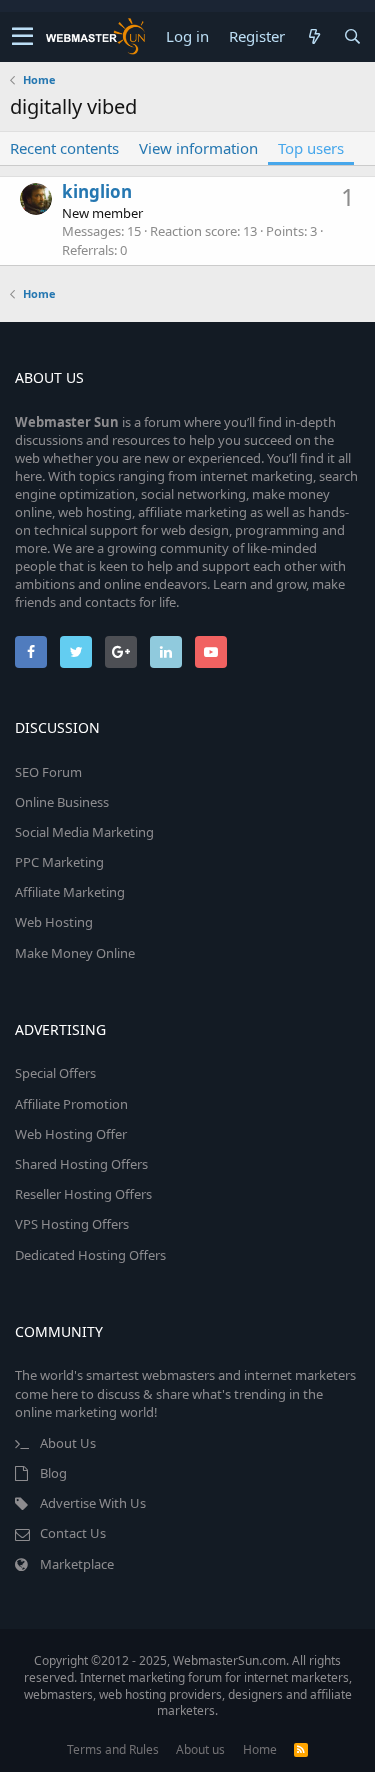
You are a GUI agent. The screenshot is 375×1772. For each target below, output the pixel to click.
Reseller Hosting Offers (83, 1194)
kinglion (97, 191)
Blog (53, 1473)
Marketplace (77, 1564)
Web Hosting (54, 922)
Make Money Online (75, 953)
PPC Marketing (59, 862)
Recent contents (64, 148)
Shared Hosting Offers (81, 1164)
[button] (22, 37)
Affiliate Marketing (70, 892)
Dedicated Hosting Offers (90, 1255)
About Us (68, 1443)
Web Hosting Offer (71, 1134)
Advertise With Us (93, 1503)
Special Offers (55, 1073)
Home (260, 1749)
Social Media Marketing (84, 832)
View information (198, 148)
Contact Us (73, 1533)
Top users (311, 148)
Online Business (62, 802)
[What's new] (314, 36)
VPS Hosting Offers (72, 1224)
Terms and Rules (113, 1749)
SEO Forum (48, 772)
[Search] (352, 36)
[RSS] (301, 1749)
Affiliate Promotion (71, 1104)
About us (200, 1749)
